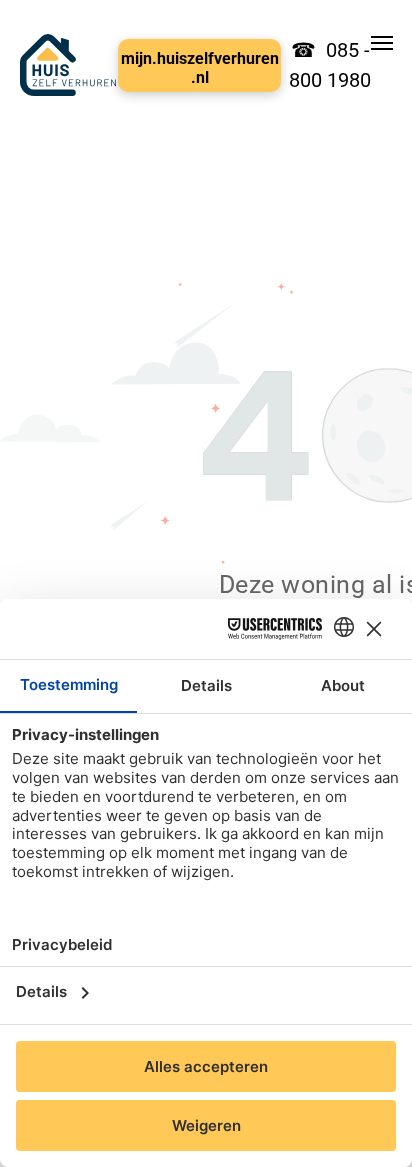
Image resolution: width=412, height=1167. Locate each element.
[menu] (382, 43)
